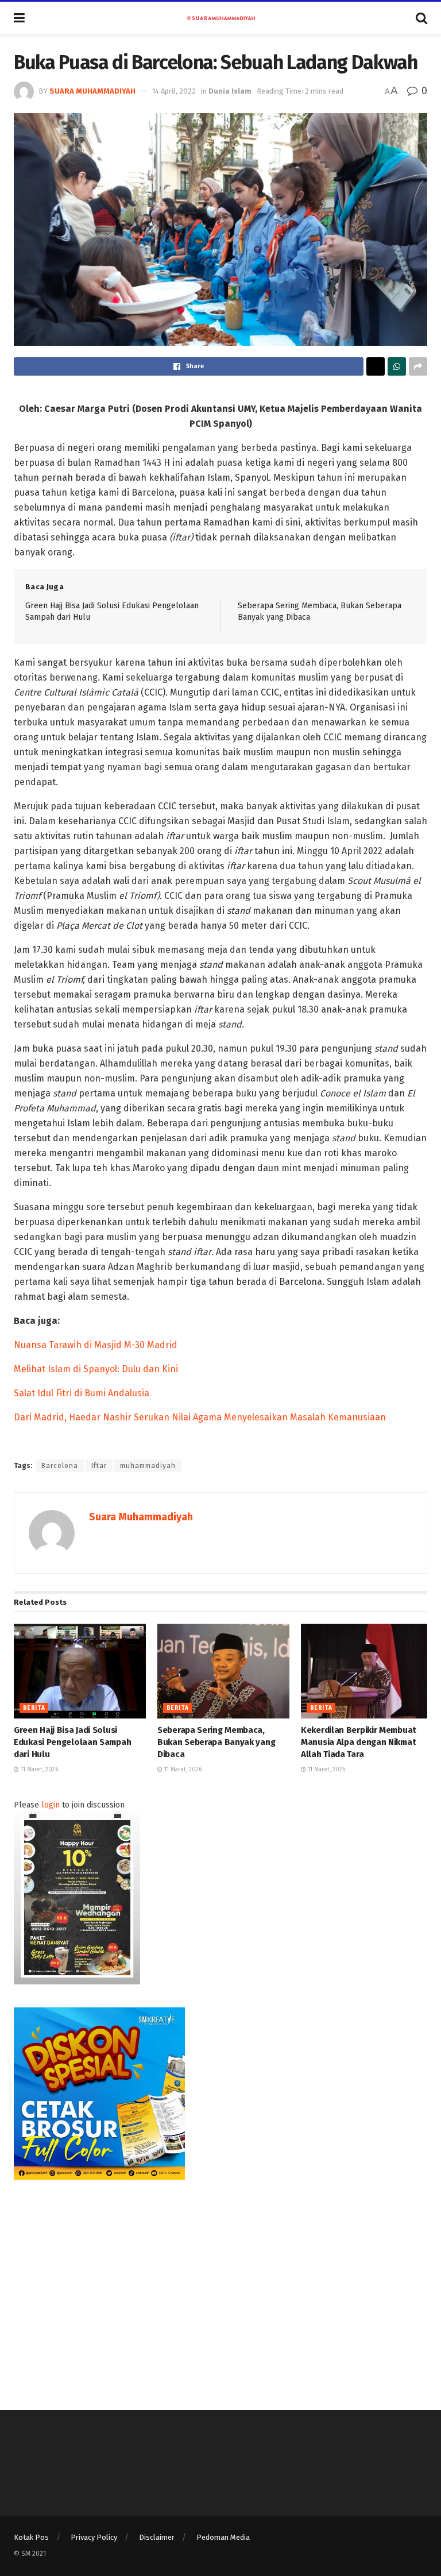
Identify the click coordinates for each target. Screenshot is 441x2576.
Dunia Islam (230, 91)
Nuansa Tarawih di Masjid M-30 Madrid (96, 1345)
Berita (34, 1708)
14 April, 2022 (174, 91)
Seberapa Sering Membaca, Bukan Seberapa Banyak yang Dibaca (216, 1742)
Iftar (99, 1466)
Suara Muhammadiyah (92, 91)
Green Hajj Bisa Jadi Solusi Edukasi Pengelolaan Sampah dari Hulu (72, 1742)
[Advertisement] (220, 2283)
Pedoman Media (223, 2537)
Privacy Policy (94, 2537)
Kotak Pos (31, 2537)
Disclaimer (157, 2537)
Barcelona (60, 1466)
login (51, 1805)
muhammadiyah (148, 1466)
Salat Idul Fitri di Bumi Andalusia (82, 1393)
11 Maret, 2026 (38, 1770)
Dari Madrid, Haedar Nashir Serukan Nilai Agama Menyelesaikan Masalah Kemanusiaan (200, 1417)
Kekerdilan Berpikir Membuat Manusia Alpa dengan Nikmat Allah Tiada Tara (359, 1742)
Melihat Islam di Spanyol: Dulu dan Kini (96, 1369)
